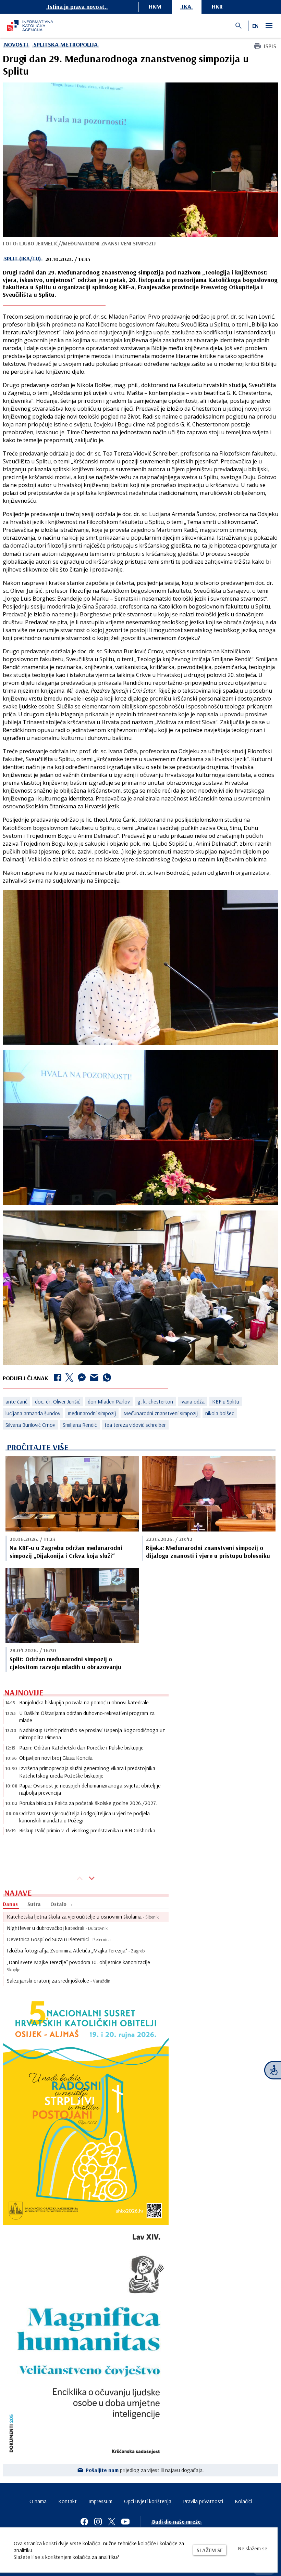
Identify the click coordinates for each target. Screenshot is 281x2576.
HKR (217, 6)
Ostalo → (62, 1904)
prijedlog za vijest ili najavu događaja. (145, 2470)
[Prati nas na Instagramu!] (98, 2522)
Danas (10, 1904)
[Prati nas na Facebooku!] (84, 2522)
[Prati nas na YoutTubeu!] (125, 2522)
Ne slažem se (253, 2548)
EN (255, 26)
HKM (155, 6)
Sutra (34, 1904)
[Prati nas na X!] (112, 2522)
